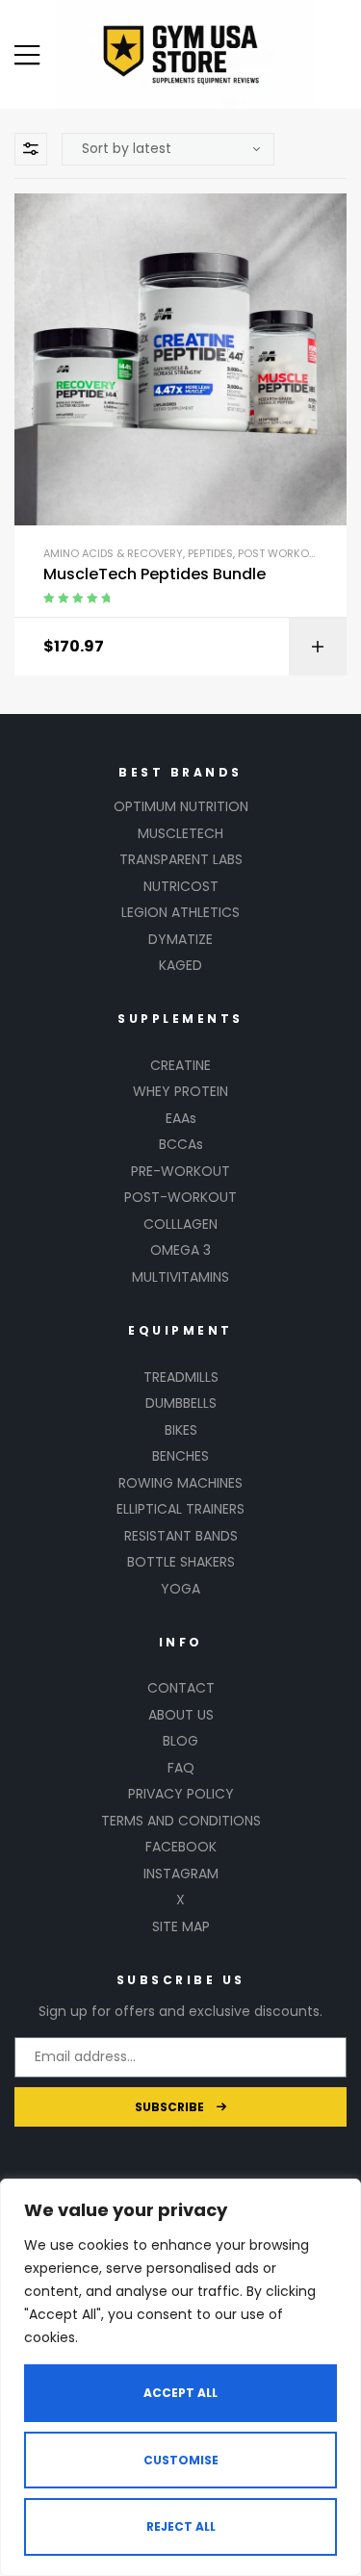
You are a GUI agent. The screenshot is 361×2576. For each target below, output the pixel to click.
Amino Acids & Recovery (113, 553)
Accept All (180, 2393)
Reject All (181, 2526)
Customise (181, 2460)
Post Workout (280, 553)
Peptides (210, 553)
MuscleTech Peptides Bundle (155, 574)
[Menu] (27, 55)
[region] (180, 2377)
